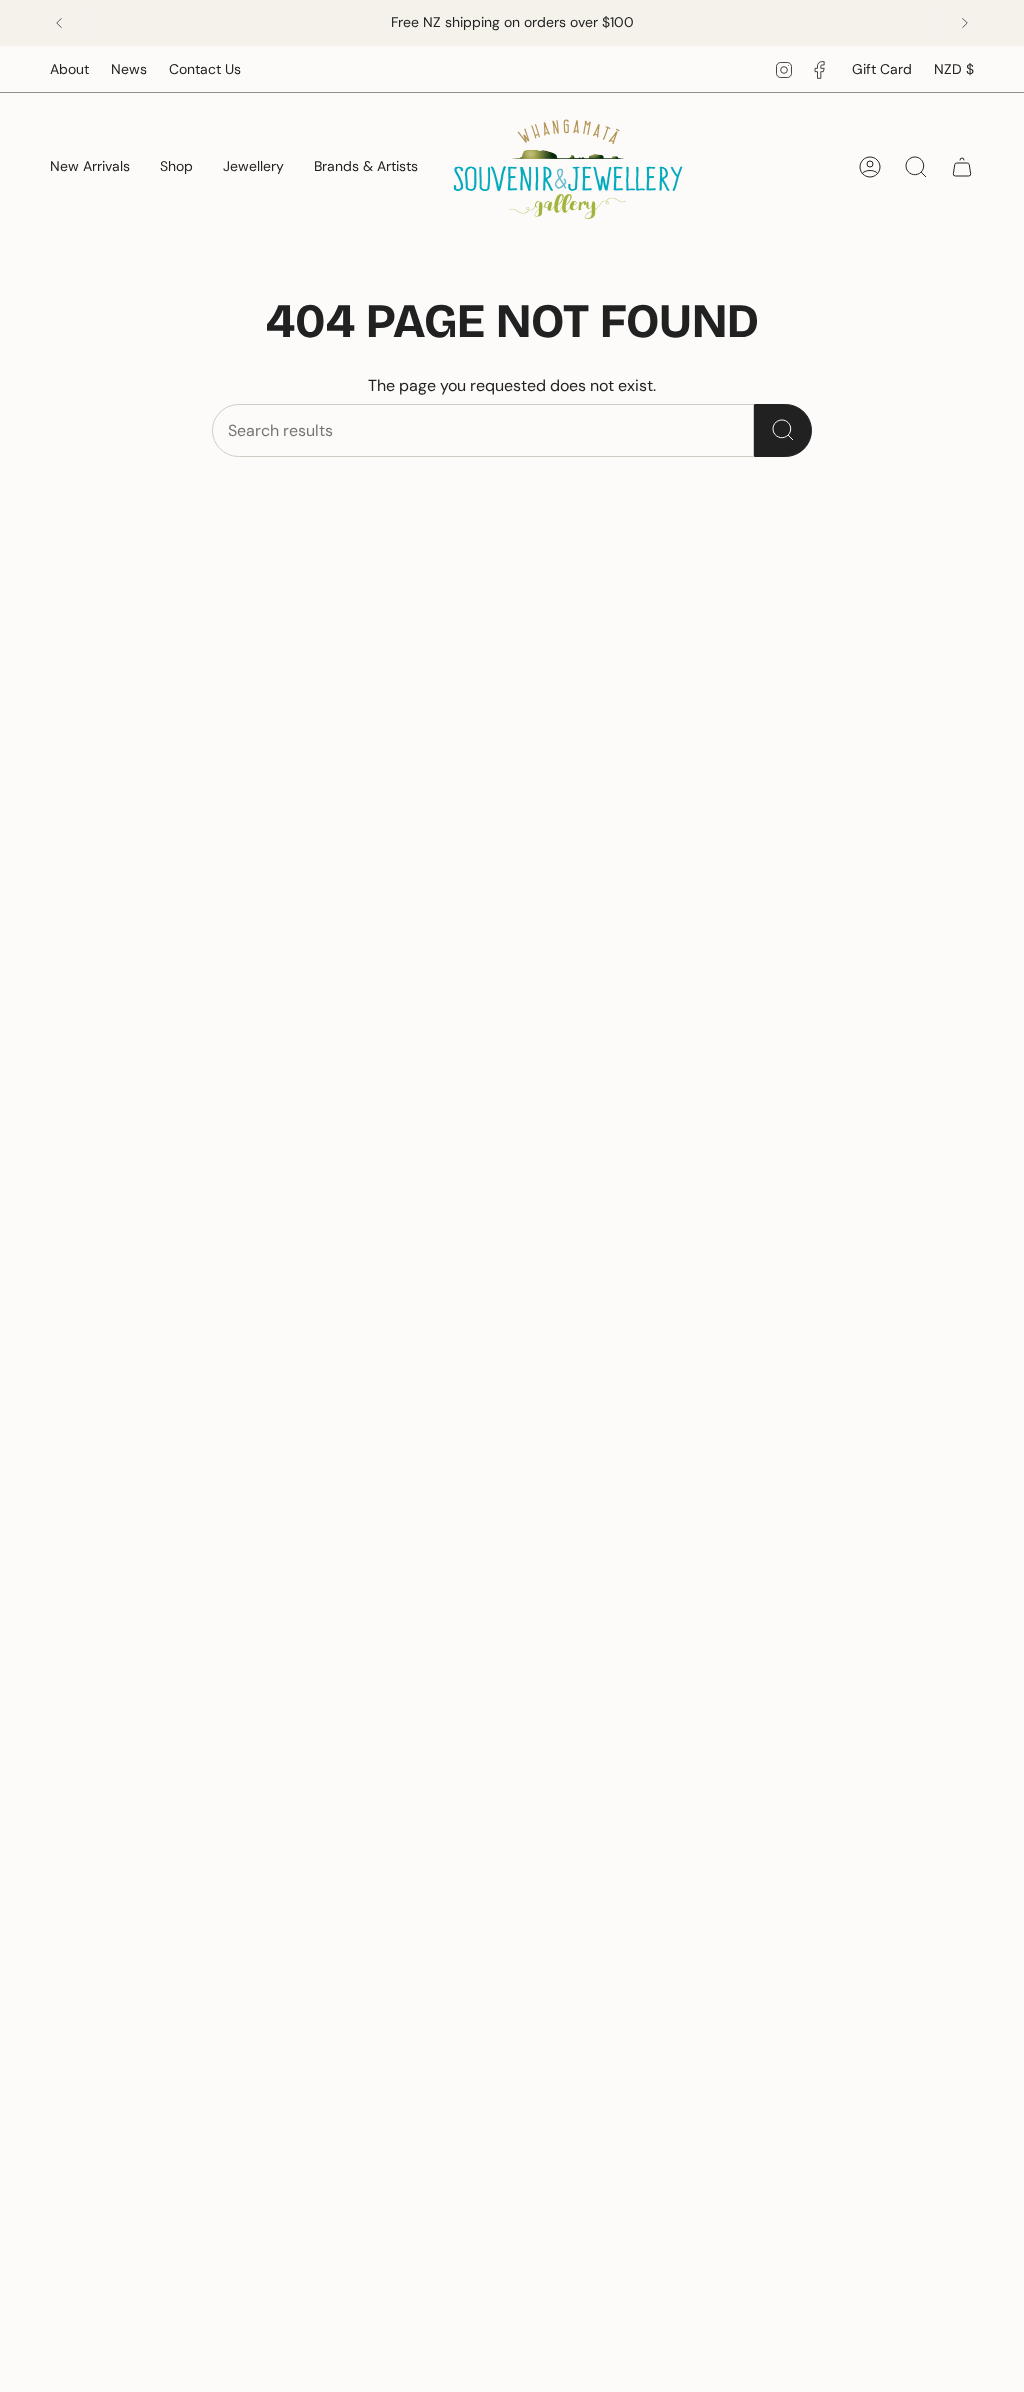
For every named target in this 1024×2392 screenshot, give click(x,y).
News (129, 69)
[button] (176, 167)
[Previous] (59, 23)
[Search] (783, 430)
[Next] (965, 23)
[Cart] (962, 167)
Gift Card (882, 69)
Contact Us (205, 69)
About (69, 69)
